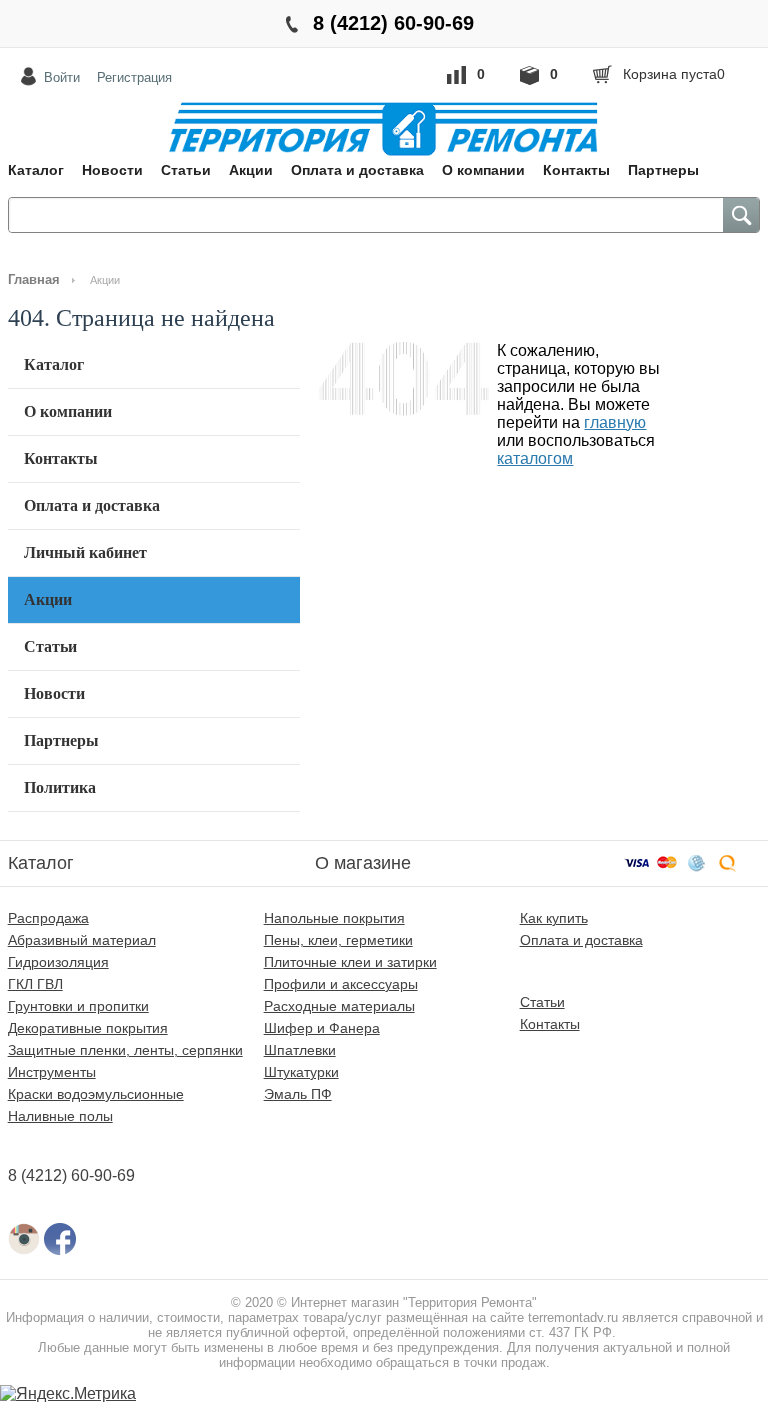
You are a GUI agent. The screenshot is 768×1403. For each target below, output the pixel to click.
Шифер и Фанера (322, 1028)
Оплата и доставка (357, 170)
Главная (34, 279)
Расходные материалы (339, 1006)
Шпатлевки (300, 1050)
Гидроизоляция (58, 962)
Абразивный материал (82, 940)
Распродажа (48, 918)
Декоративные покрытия (88, 1028)
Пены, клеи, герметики (338, 940)
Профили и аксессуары (341, 984)
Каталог (36, 170)
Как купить (554, 918)
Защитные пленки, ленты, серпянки (125, 1050)
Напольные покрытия (334, 918)
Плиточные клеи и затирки (350, 962)
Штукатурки (301, 1072)
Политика (60, 787)
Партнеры (663, 170)
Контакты (576, 170)
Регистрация (134, 77)
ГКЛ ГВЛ (35, 984)
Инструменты (52, 1072)
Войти (62, 77)
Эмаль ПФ (298, 1094)
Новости (112, 170)
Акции (251, 170)
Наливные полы (60, 1116)
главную (615, 422)
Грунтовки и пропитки (78, 1006)
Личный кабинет (85, 552)
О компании (483, 170)
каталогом (535, 458)
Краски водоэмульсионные (96, 1094)
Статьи (186, 170)
